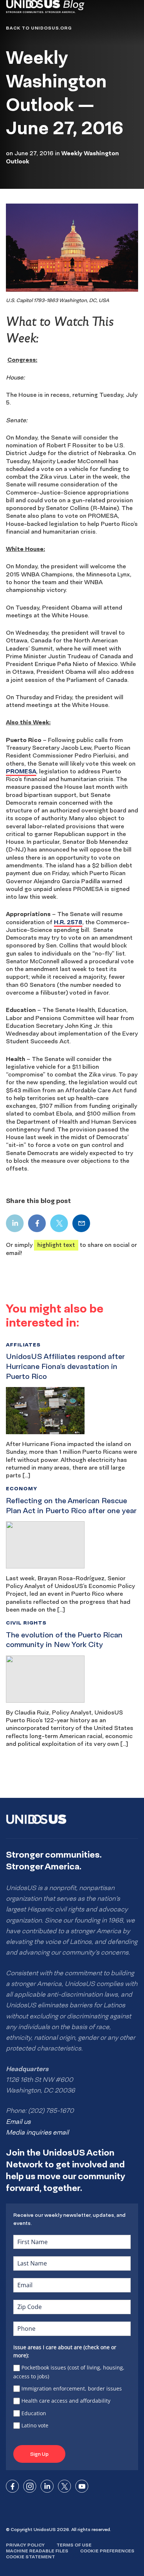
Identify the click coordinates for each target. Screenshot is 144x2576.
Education (34, 2413)
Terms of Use (74, 2545)
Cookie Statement (30, 2557)
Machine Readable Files (37, 2551)
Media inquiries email (37, 2132)
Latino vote (35, 2425)
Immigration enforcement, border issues (72, 2388)
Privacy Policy (25, 2545)
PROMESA (21, 771)
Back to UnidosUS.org (39, 28)
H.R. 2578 (68, 922)
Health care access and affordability (66, 2401)
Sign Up (39, 2454)
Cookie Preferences (107, 2551)
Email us (18, 2122)
